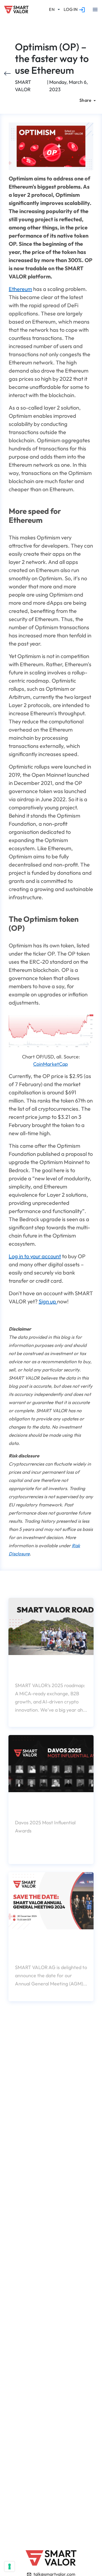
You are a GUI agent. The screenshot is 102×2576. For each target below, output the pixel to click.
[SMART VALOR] (16, 10)
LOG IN (71, 9)
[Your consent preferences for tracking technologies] (10, 2566)
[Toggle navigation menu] (95, 10)
